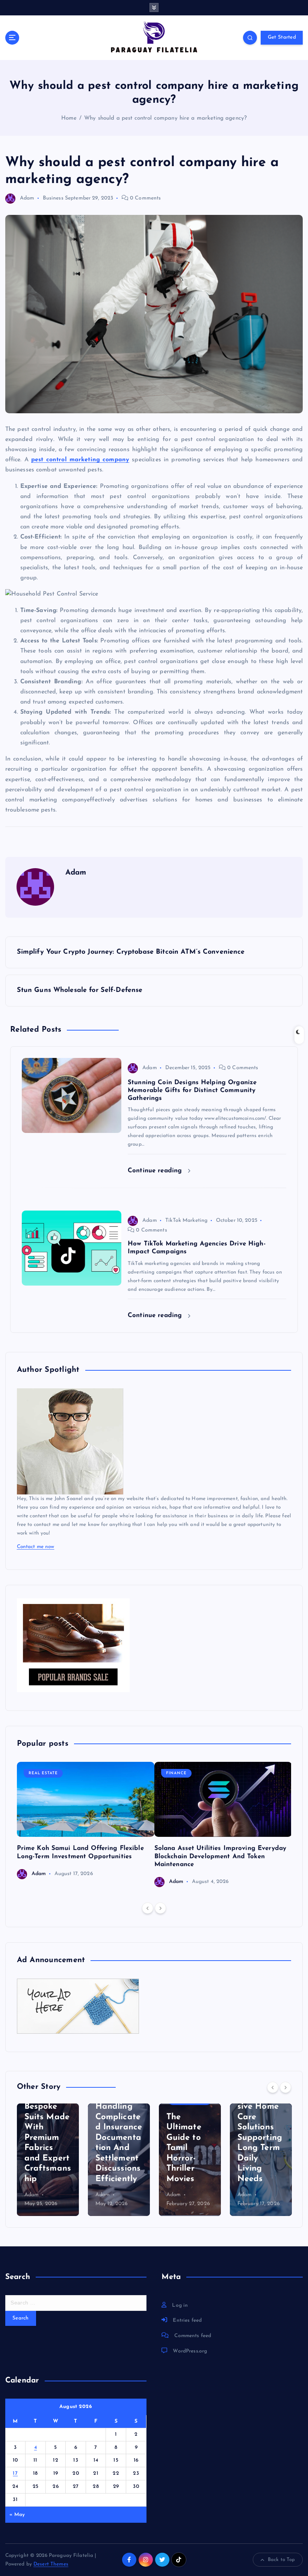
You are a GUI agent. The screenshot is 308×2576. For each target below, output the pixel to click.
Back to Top (282, 2560)
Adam (27, 198)
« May (17, 2515)
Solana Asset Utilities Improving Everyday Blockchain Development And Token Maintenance (220, 1856)
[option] (86, 1821)
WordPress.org (190, 2351)
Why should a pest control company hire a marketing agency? (165, 118)
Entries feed (187, 2320)
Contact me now (36, 1547)
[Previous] (148, 1908)
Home (69, 118)
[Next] (160, 1908)
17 (15, 2473)
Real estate (43, 1773)
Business (53, 198)
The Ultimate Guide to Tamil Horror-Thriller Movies (184, 2148)
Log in (180, 2305)
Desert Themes (51, 2564)
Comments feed (193, 2336)
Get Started (282, 37)
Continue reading (156, 1171)
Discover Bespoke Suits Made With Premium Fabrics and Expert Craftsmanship (48, 2138)
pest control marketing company (80, 460)
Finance (176, 1773)
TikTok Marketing (186, 1220)
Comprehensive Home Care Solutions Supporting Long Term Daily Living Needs (260, 2138)
